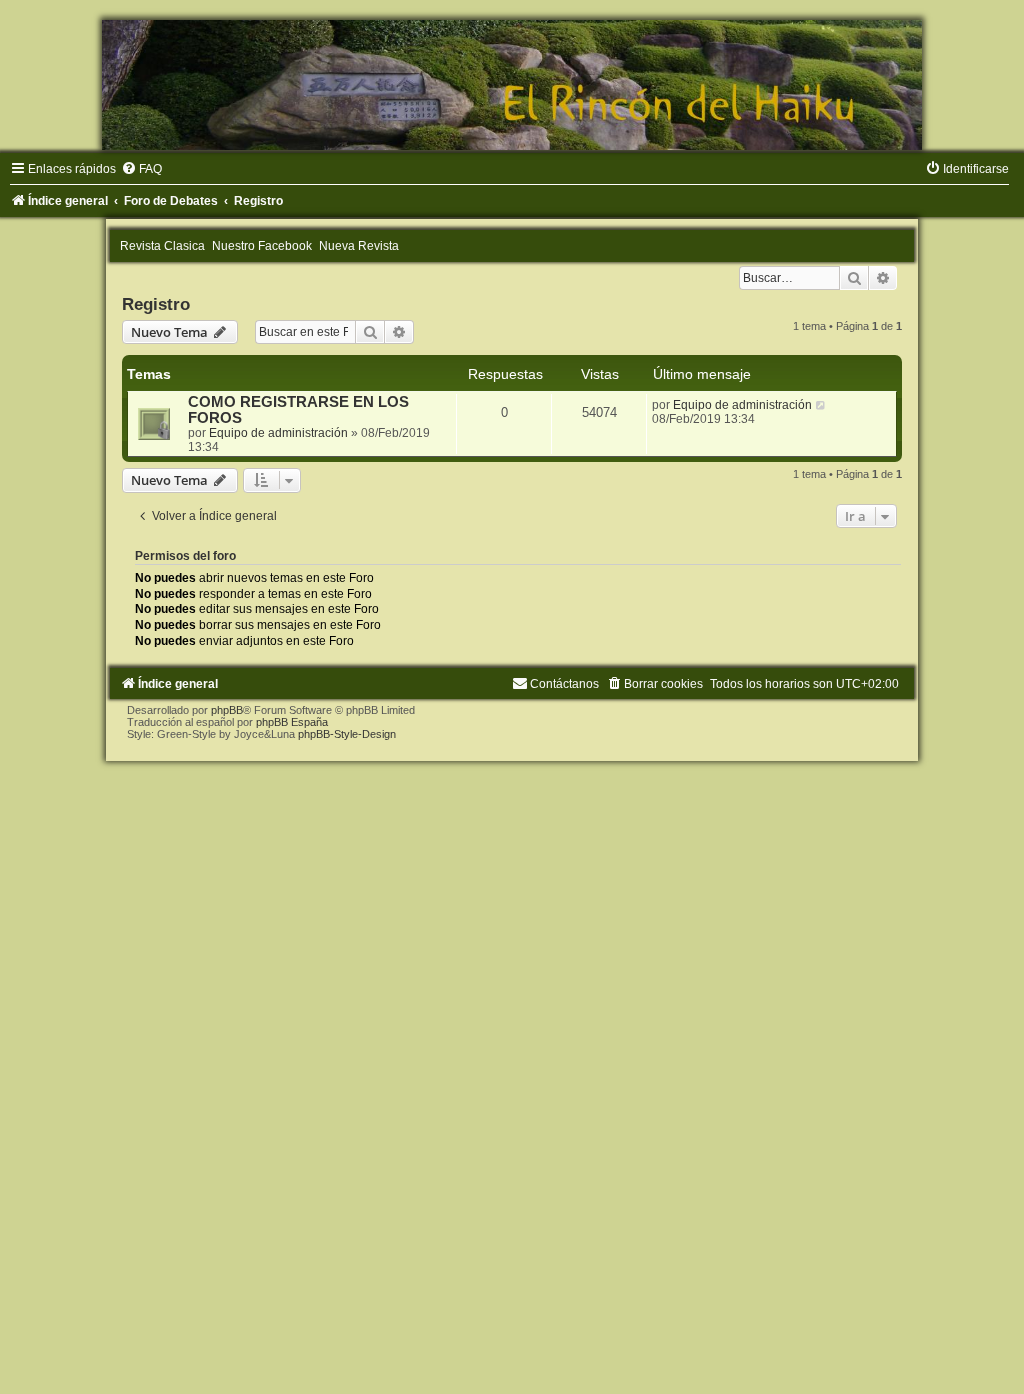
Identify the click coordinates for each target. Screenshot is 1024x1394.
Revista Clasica (162, 246)
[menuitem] (141, 169)
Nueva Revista (359, 246)
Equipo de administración (278, 433)
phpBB (227, 710)
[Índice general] (512, 85)
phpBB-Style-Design (347, 734)
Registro (156, 304)
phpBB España (292, 722)
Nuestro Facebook (262, 246)
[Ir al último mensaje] (821, 405)
